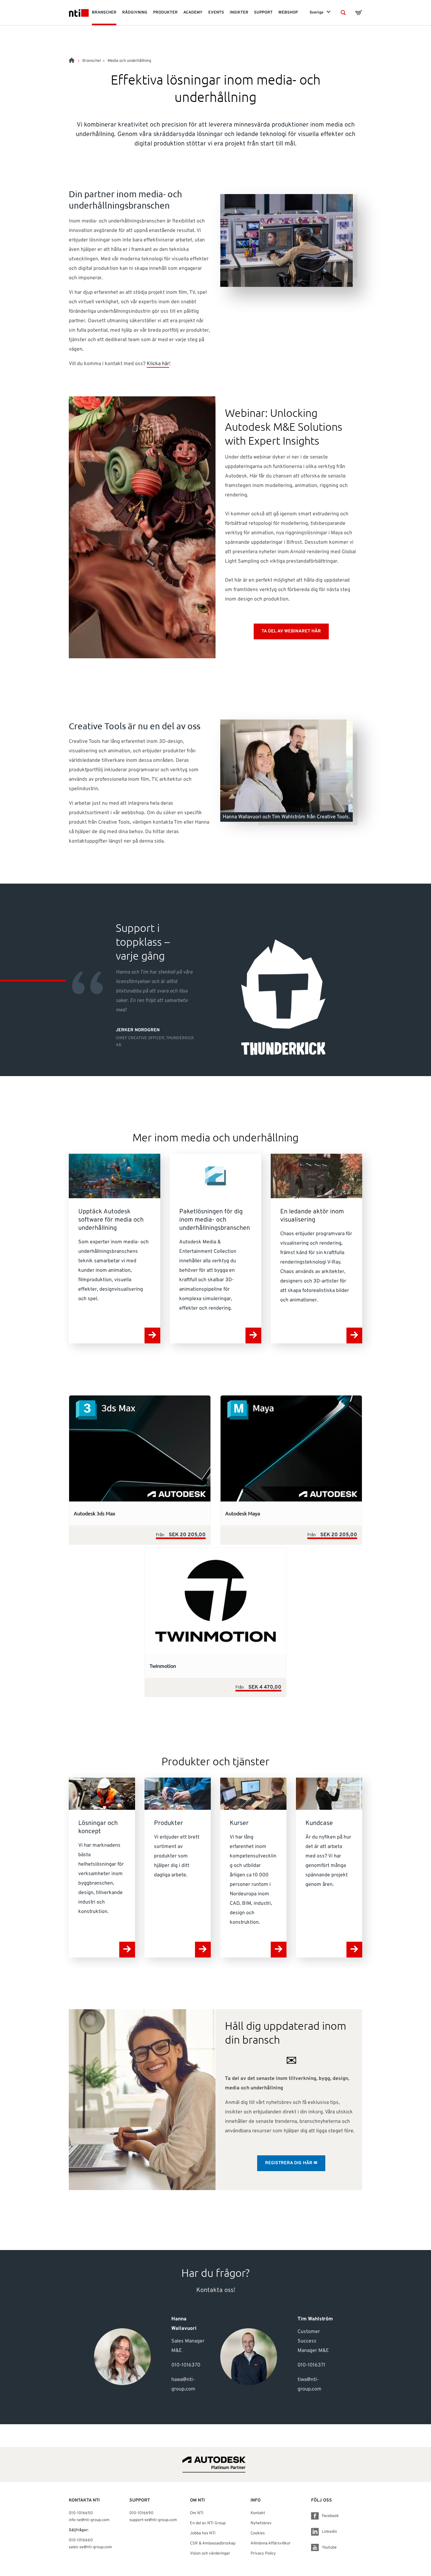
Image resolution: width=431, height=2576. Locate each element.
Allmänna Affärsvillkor (271, 2543)
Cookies (258, 2533)
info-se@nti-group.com (89, 2520)
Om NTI (197, 2513)
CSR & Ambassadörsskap (213, 2543)
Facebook (330, 2516)
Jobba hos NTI (203, 2533)
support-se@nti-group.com (153, 2520)
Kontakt (258, 2513)
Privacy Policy (263, 2554)
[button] (343, 13)
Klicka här (158, 364)
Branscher (92, 61)
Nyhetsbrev (261, 2523)
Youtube (329, 2548)
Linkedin (329, 2532)
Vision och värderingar (210, 2554)
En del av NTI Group (208, 2523)
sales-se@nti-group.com (90, 2547)
